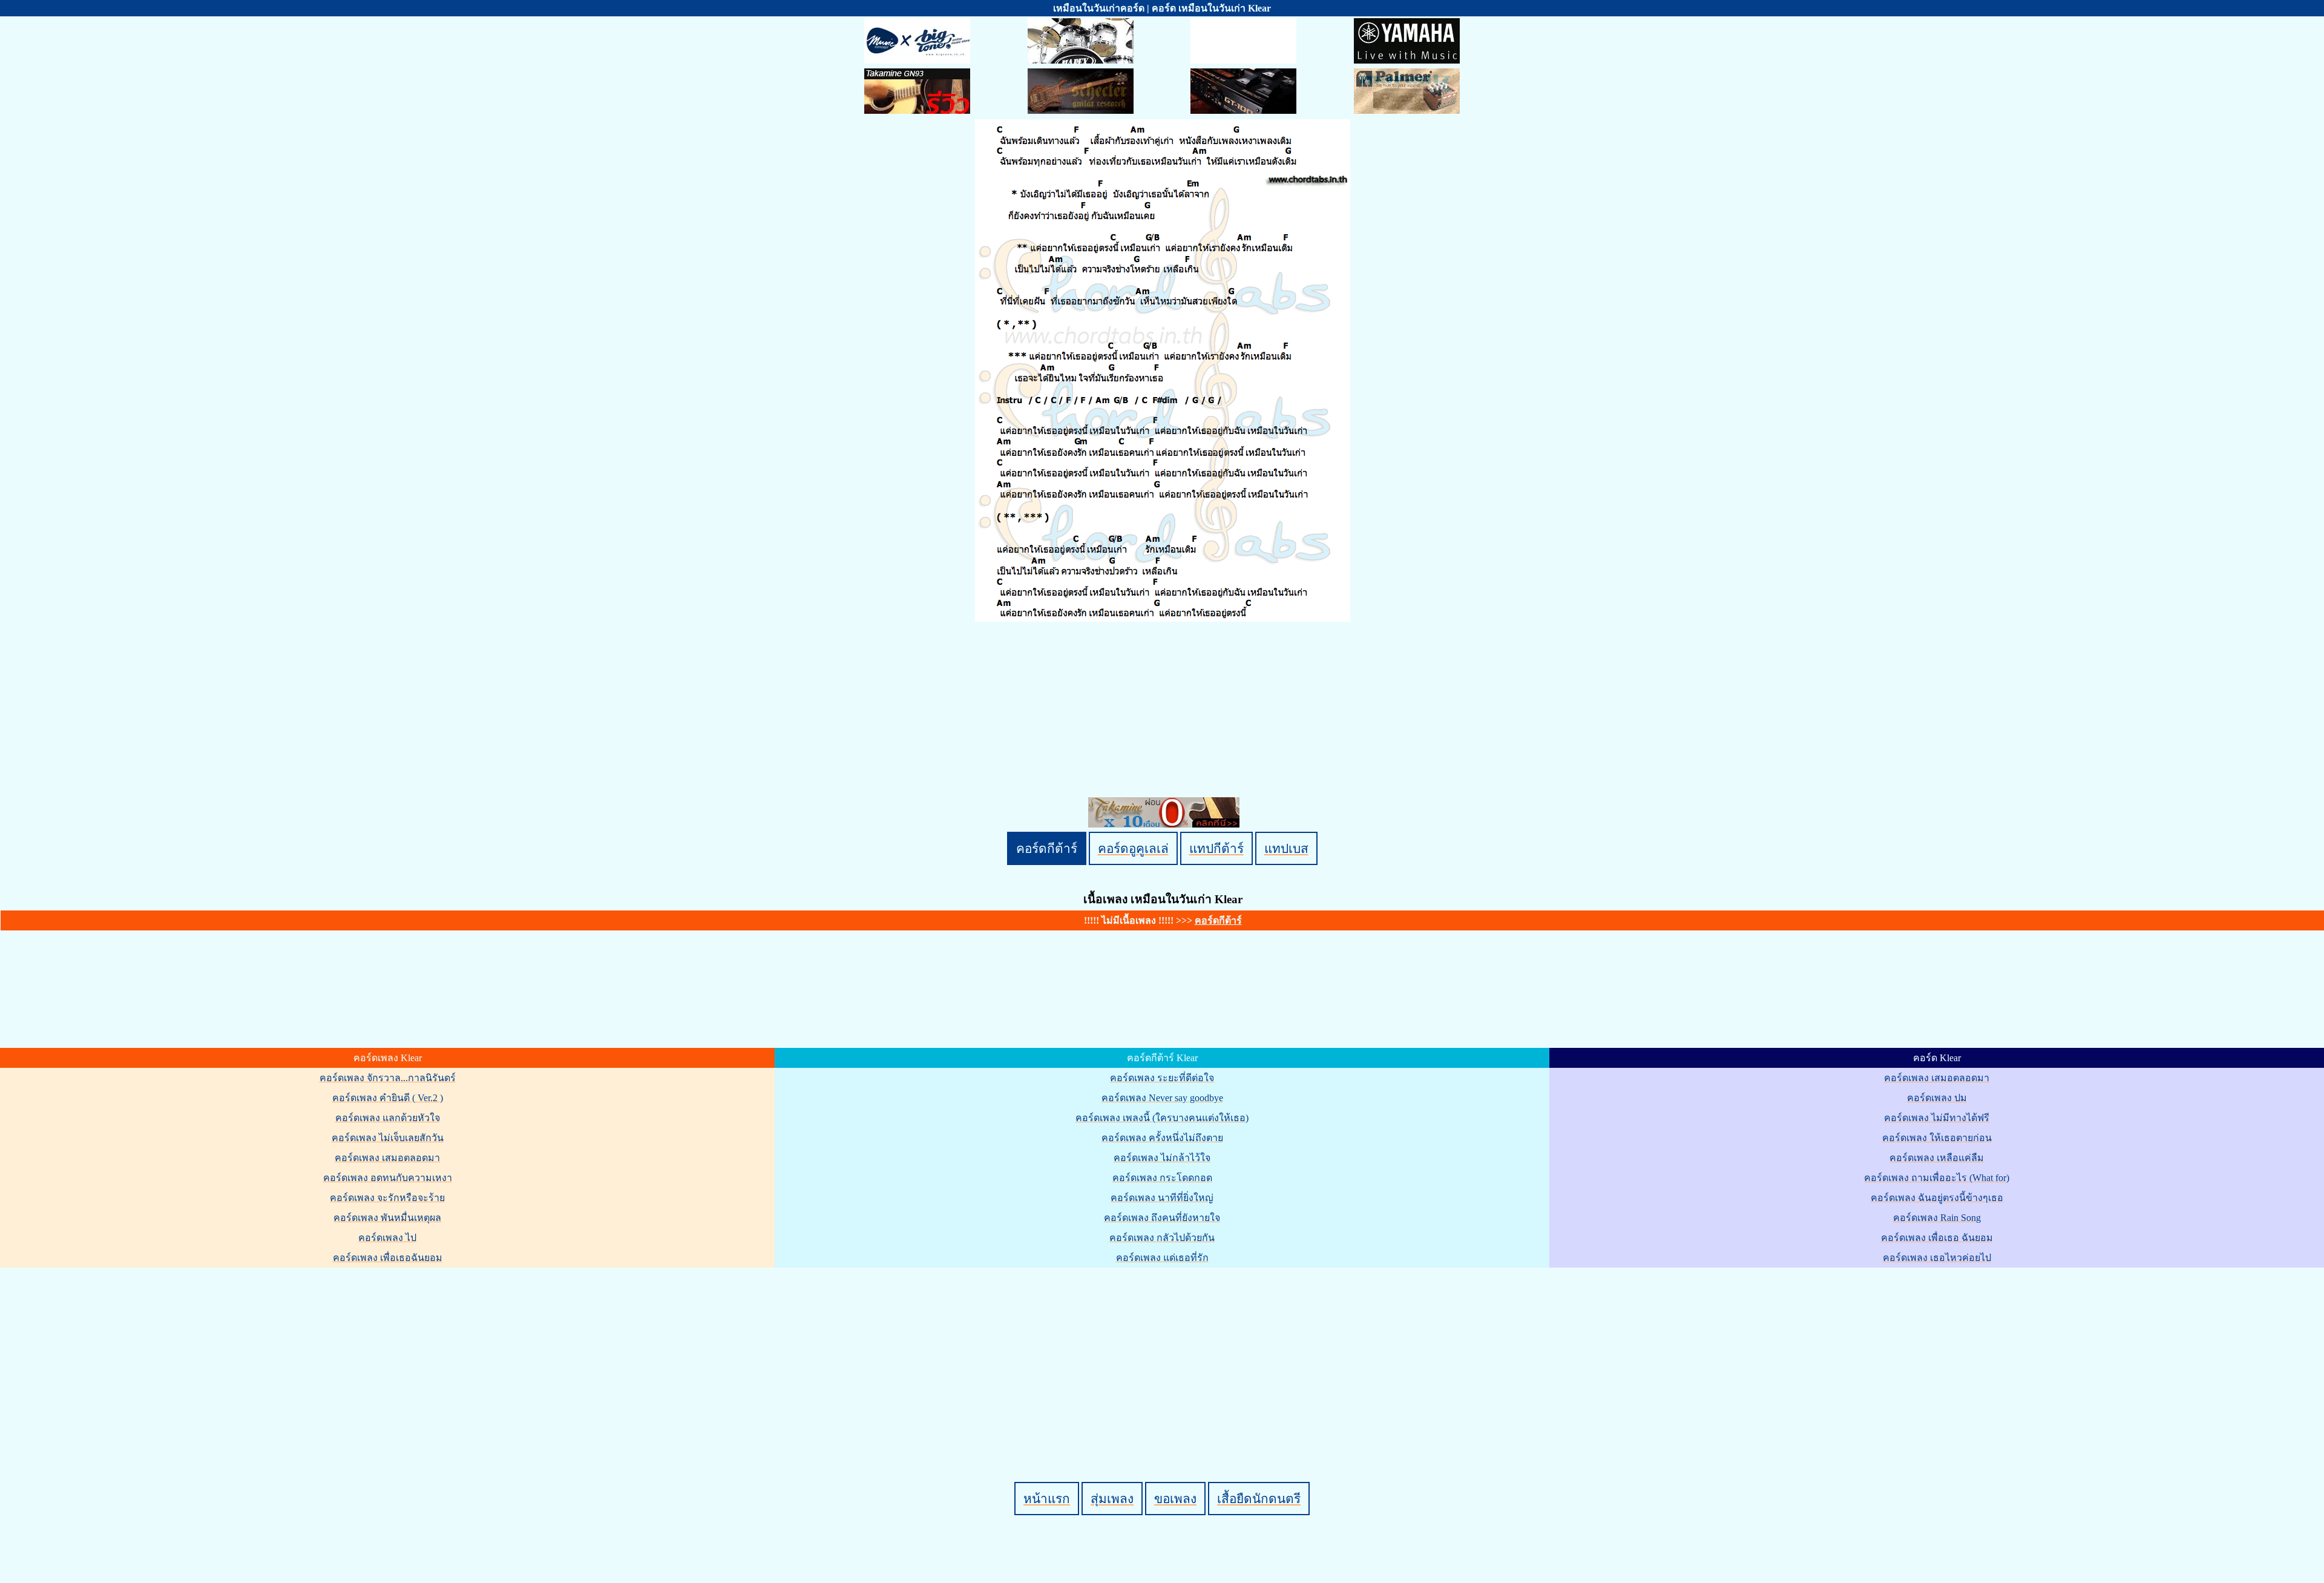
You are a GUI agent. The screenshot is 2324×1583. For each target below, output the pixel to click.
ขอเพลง (1175, 1499)
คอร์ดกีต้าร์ (1047, 848)
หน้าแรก (1047, 1499)
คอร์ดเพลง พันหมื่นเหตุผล (387, 1218)
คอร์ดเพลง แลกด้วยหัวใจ (388, 1118)
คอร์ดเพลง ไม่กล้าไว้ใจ (1162, 1158)
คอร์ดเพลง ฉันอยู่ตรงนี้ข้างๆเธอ (1937, 1198)
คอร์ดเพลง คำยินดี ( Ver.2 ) (388, 1098)
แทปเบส (1286, 848)
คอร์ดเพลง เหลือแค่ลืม (1937, 1158)
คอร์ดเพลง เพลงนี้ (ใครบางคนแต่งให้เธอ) (1162, 1118)
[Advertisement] (1164, 1354)
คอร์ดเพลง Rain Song (1937, 1218)
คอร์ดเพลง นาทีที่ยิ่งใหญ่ (1162, 1198)
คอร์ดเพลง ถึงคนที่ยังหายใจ (1162, 1218)
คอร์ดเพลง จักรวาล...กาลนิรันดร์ (388, 1078)
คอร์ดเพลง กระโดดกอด (1162, 1178)
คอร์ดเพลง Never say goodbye (1162, 1098)
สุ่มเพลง (1112, 1499)
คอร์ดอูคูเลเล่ (1133, 848)
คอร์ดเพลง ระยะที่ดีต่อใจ (1162, 1078)
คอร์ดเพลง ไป (387, 1238)
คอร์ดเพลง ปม (1937, 1098)
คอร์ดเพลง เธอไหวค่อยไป (1937, 1258)
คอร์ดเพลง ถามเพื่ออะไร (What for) (1937, 1178)
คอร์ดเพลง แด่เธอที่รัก (1162, 1258)
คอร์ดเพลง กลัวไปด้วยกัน (1162, 1238)
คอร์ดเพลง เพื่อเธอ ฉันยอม (1937, 1238)
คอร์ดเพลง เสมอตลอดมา (387, 1158)
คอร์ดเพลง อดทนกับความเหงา (388, 1178)
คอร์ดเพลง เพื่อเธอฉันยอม (388, 1258)
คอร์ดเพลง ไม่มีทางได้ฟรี (1937, 1118)
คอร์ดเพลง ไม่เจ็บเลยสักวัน (388, 1138)
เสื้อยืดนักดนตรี (1259, 1499)
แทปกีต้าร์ (1216, 848)
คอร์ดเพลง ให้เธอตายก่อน (1937, 1138)
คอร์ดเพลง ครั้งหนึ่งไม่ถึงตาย (1162, 1138)
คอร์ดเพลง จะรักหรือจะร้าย (387, 1198)
